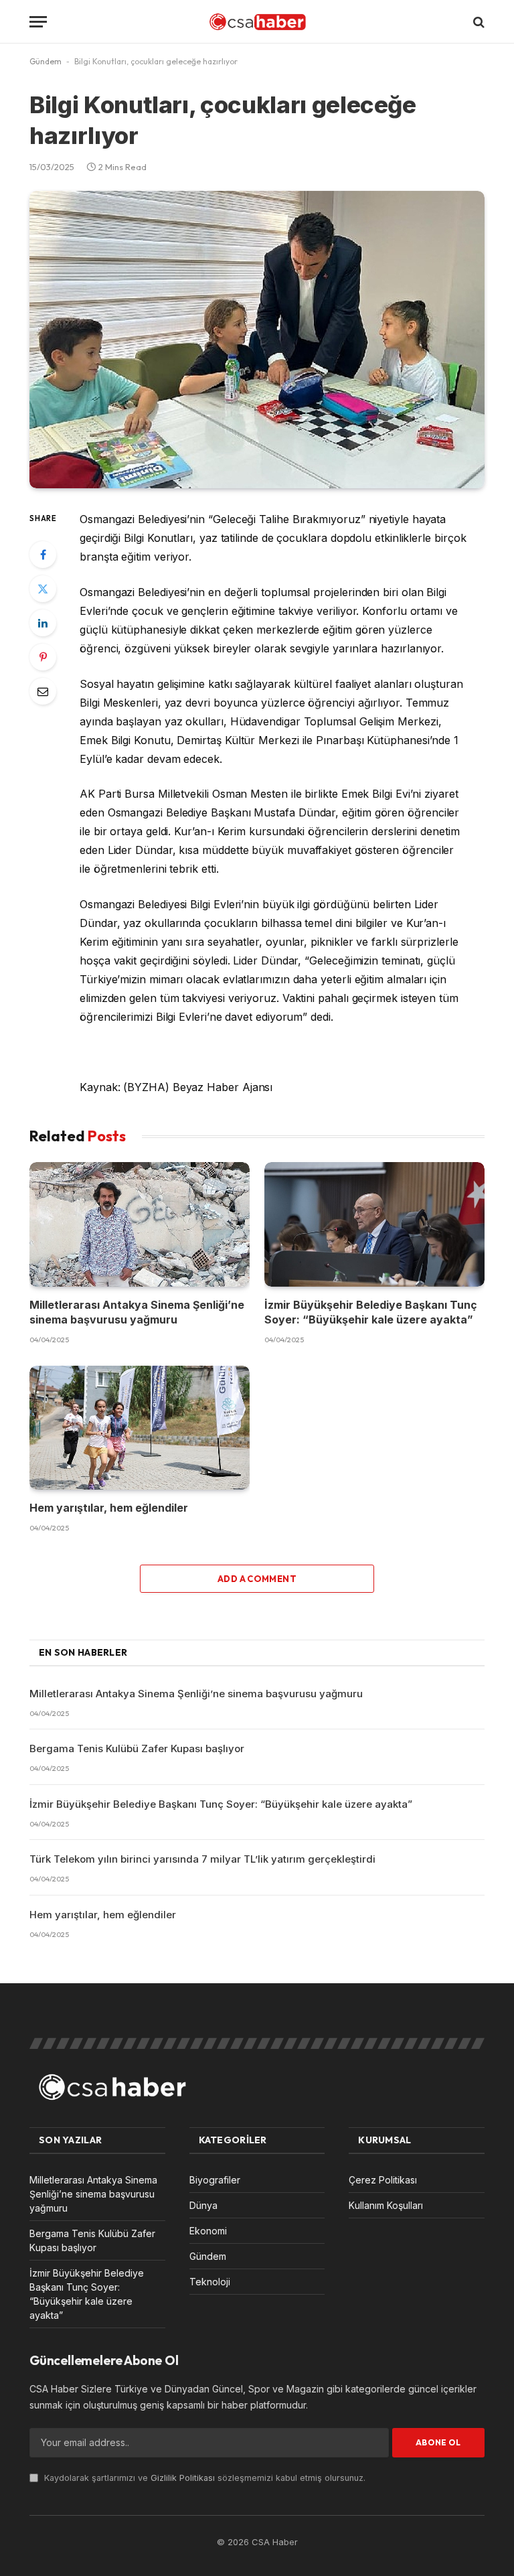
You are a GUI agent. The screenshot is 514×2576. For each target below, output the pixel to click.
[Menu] (38, 22)
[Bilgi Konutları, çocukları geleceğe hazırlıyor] (257, 340)
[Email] (43, 691)
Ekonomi (208, 2231)
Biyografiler (215, 2180)
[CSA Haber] (257, 22)
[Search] (478, 22)
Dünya (203, 2205)
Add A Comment (257, 1579)
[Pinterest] (43, 657)
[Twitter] (43, 589)
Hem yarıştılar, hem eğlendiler (109, 1508)
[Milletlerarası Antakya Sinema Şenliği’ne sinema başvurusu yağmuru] (140, 1224)
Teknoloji (210, 2282)
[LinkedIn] (43, 623)
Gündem (46, 61)
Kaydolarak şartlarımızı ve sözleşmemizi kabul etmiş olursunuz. (203, 2478)
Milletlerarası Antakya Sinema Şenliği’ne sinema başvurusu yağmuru (137, 1312)
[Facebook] (43, 555)
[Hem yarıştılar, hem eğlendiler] (140, 1428)
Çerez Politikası (383, 2180)
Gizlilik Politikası (183, 2478)
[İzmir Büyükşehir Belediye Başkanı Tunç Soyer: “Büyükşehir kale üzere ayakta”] (374, 1224)
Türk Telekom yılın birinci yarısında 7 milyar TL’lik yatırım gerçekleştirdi (202, 1859)
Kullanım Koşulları (386, 2205)
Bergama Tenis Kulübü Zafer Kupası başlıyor (137, 1748)
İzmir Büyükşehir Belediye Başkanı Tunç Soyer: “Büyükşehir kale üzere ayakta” (371, 1312)
